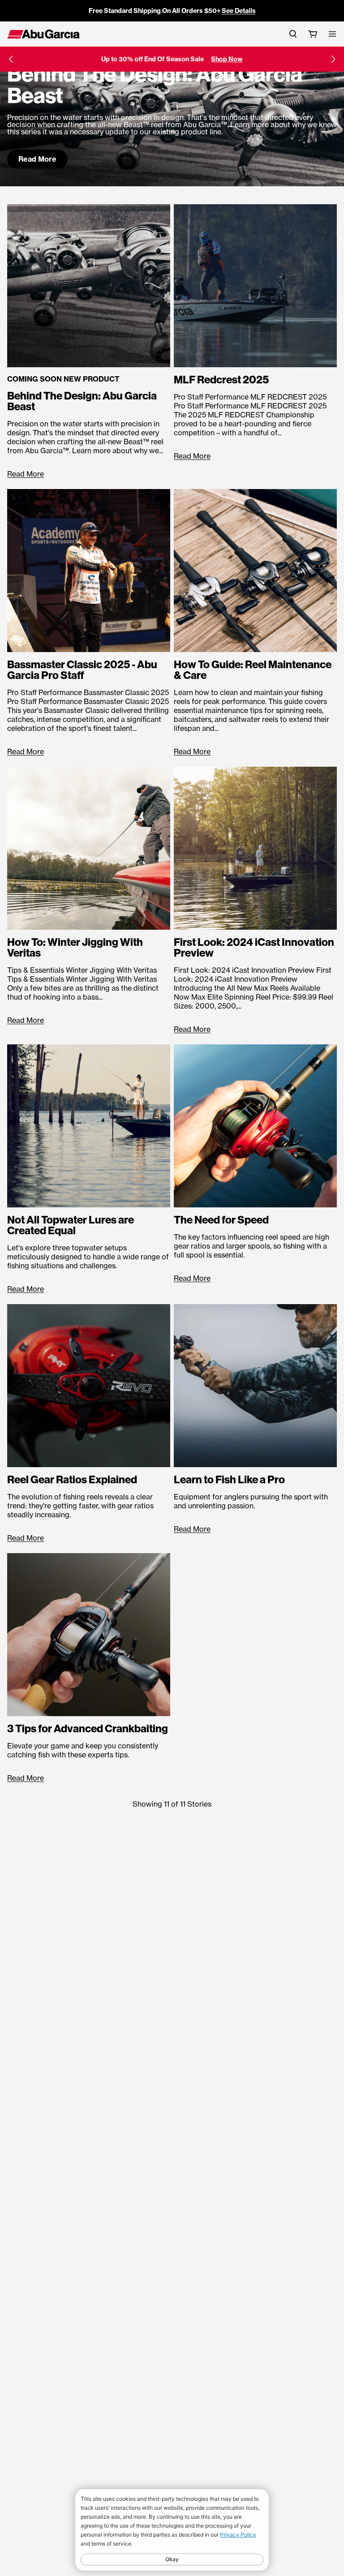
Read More (37, 159)
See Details (239, 11)
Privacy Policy (238, 2535)
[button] (11, 59)
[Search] (293, 34)
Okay (172, 2559)
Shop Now (227, 59)
